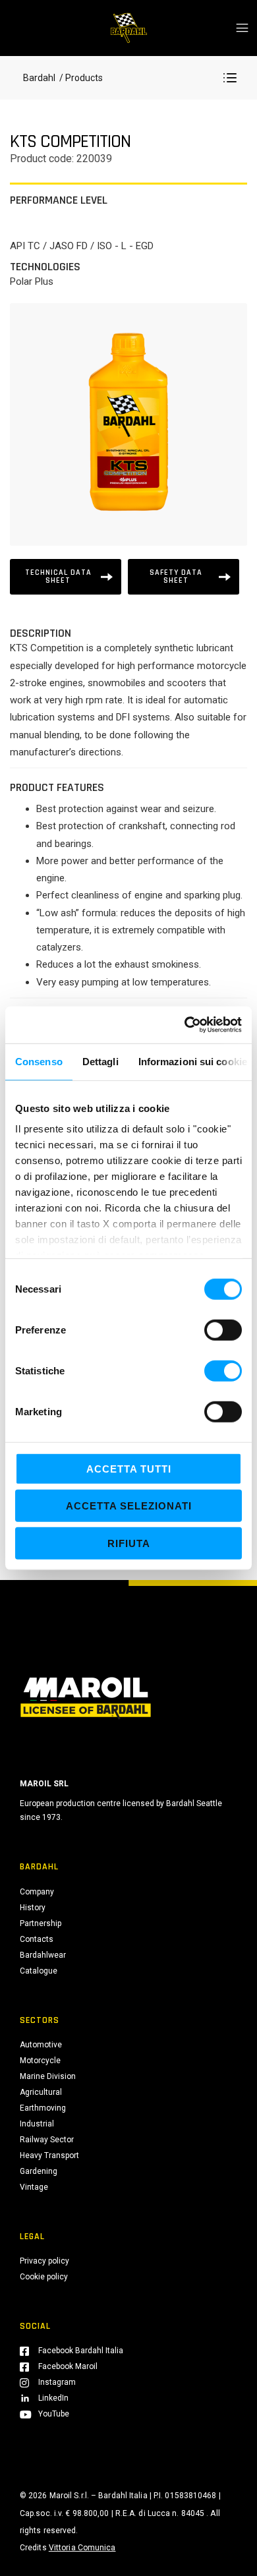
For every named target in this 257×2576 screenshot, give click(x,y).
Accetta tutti (129, 1468)
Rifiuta (129, 1543)
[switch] (223, 1330)
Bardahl (39, 78)
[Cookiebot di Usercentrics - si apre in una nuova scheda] (185, 1025)
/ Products (80, 78)
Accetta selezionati (129, 1506)
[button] (230, 78)
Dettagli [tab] (100, 1061)
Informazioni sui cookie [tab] (193, 1061)
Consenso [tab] (39, 1061)
